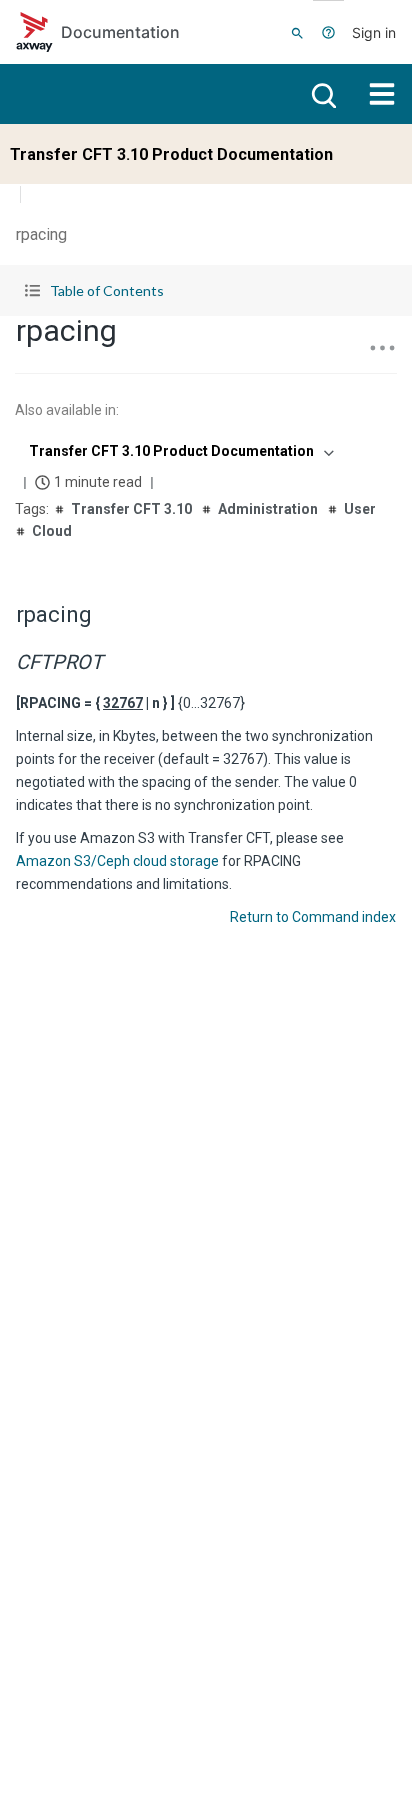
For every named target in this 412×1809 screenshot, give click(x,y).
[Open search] (322, 94)
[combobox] (179, 451)
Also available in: (67, 410)
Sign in (374, 32)
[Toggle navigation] (382, 94)
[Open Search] (297, 32)
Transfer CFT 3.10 (131, 509)
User (360, 509)
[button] (206, 290)
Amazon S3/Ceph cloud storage (119, 861)
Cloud (52, 531)
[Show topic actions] (382, 348)
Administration (268, 509)
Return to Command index (313, 917)
